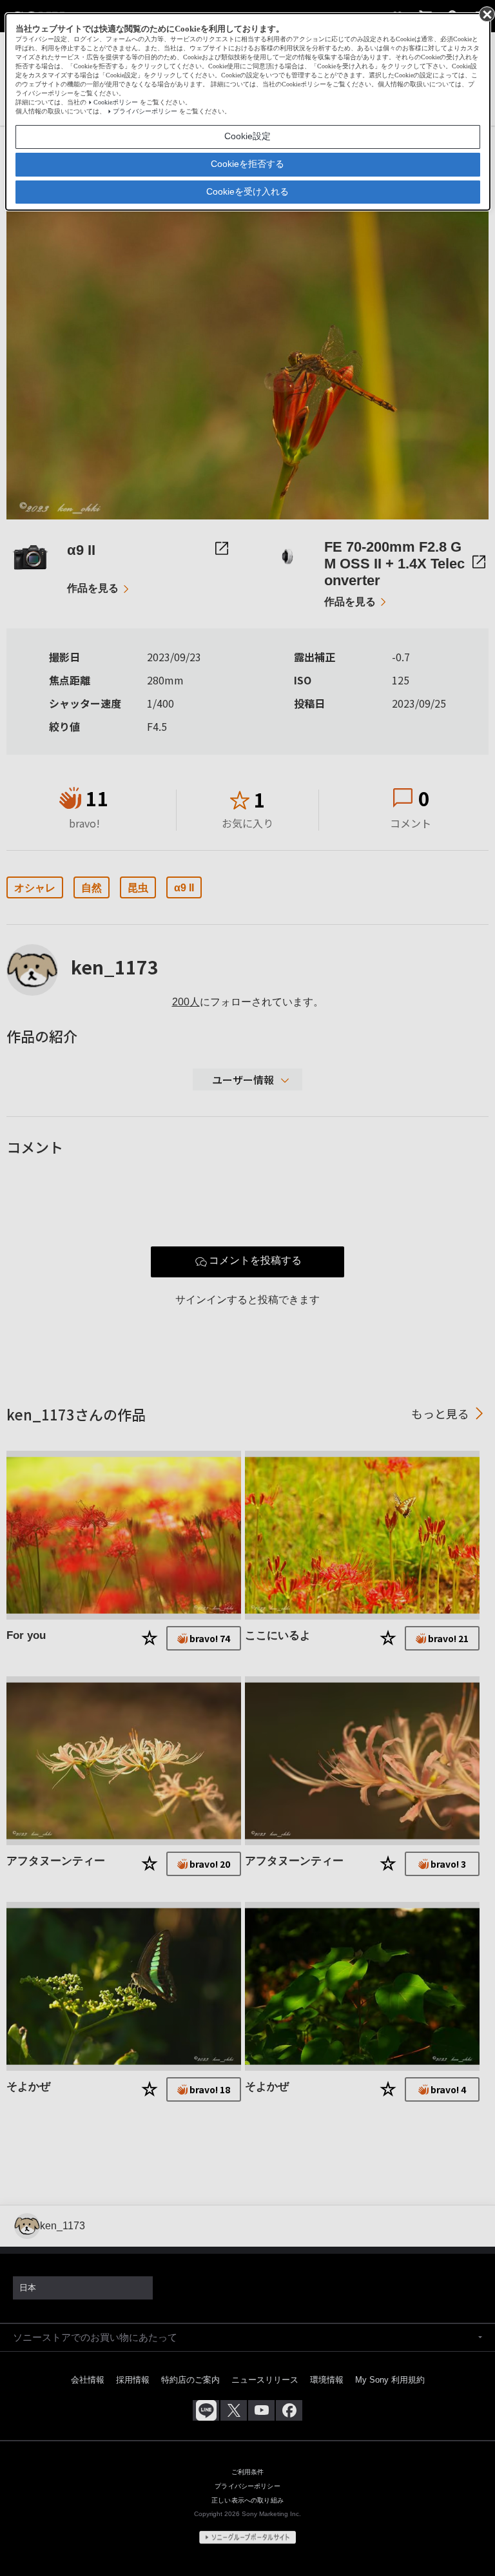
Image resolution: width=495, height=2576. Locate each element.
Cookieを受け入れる (247, 191)
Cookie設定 (247, 136)
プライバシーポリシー (145, 111)
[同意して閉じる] (486, 14)
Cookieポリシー (116, 102)
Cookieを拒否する (247, 164)
